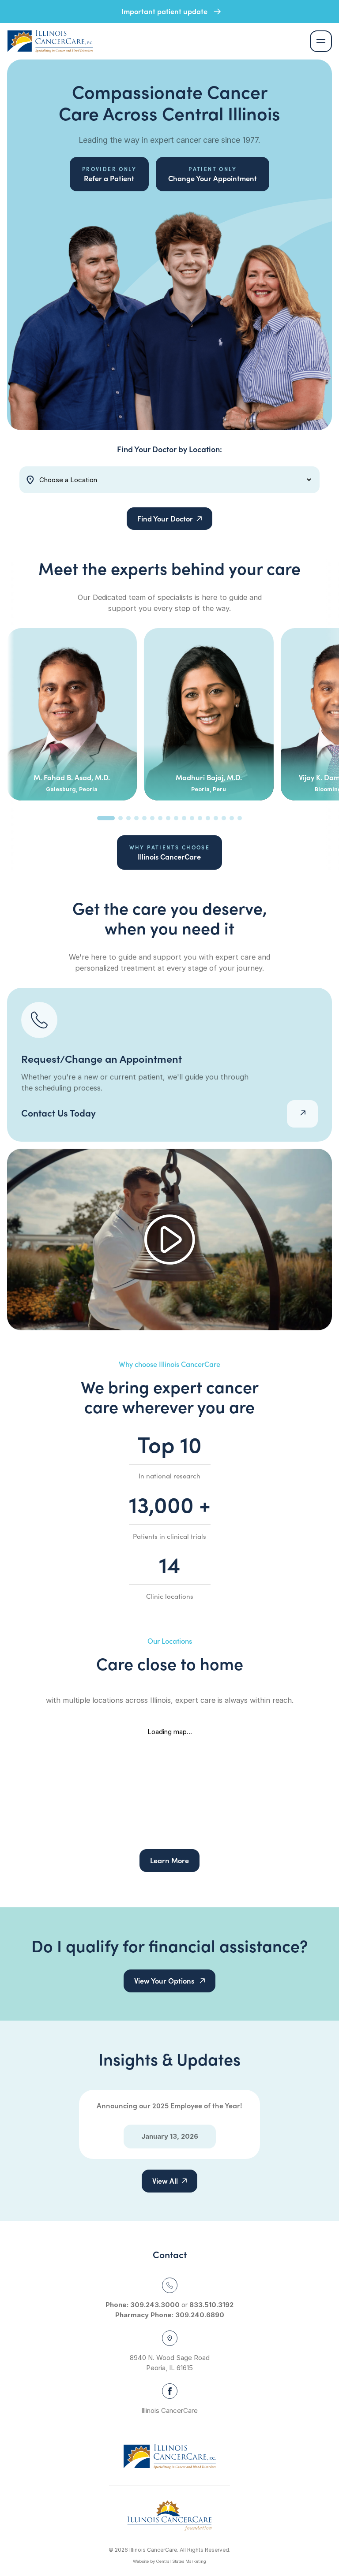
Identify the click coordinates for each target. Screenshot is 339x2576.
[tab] (106, 818)
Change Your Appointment (213, 174)
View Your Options (165, 1980)
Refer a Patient (109, 174)
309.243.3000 (155, 2305)
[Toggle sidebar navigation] (321, 41)
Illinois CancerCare (170, 852)
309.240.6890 (200, 2315)
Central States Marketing (181, 2561)
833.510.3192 (211, 2305)
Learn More (169, 1860)
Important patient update (165, 11)
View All (165, 2181)
